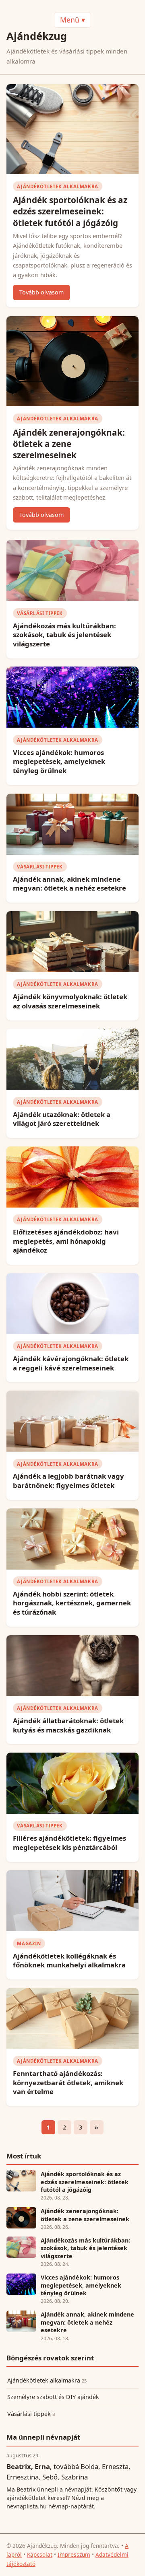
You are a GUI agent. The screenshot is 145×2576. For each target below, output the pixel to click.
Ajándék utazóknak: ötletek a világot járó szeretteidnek (62, 1119)
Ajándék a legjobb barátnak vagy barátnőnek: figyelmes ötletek (68, 1481)
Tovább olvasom (41, 292)
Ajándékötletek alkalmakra (57, 186)
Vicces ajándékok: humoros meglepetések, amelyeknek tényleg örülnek (59, 761)
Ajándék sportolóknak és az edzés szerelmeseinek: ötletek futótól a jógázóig (70, 211)
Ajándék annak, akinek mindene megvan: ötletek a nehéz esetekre (69, 884)
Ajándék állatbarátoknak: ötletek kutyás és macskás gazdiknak (68, 1725)
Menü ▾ (72, 20)
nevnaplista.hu (27, 2506)
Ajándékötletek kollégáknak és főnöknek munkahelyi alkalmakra (69, 1961)
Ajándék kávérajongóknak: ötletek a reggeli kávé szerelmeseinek (71, 1363)
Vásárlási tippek (40, 613)
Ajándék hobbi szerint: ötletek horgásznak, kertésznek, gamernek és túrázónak (72, 1603)
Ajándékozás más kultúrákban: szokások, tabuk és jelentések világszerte (64, 635)
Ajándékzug (37, 36)
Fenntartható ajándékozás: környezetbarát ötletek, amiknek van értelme (68, 2082)
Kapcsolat (40, 2554)
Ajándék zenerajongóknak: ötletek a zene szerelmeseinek (69, 444)
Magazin (29, 1943)
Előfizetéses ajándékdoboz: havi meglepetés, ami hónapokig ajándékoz (66, 1241)
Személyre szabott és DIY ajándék (53, 2397)
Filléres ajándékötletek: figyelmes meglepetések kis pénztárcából (69, 1843)
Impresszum (74, 2554)
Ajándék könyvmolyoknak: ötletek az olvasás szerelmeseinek (70, 1001)
